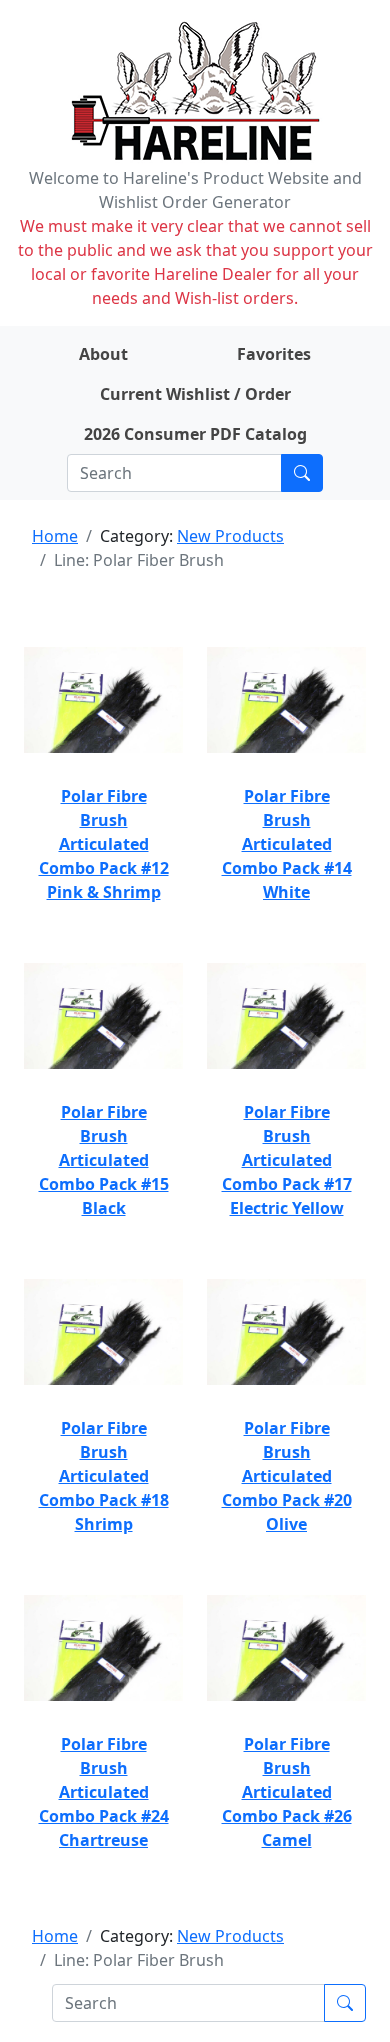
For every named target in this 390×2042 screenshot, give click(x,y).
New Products (230, 536)
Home (55, 536)
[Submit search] (302, 473)
